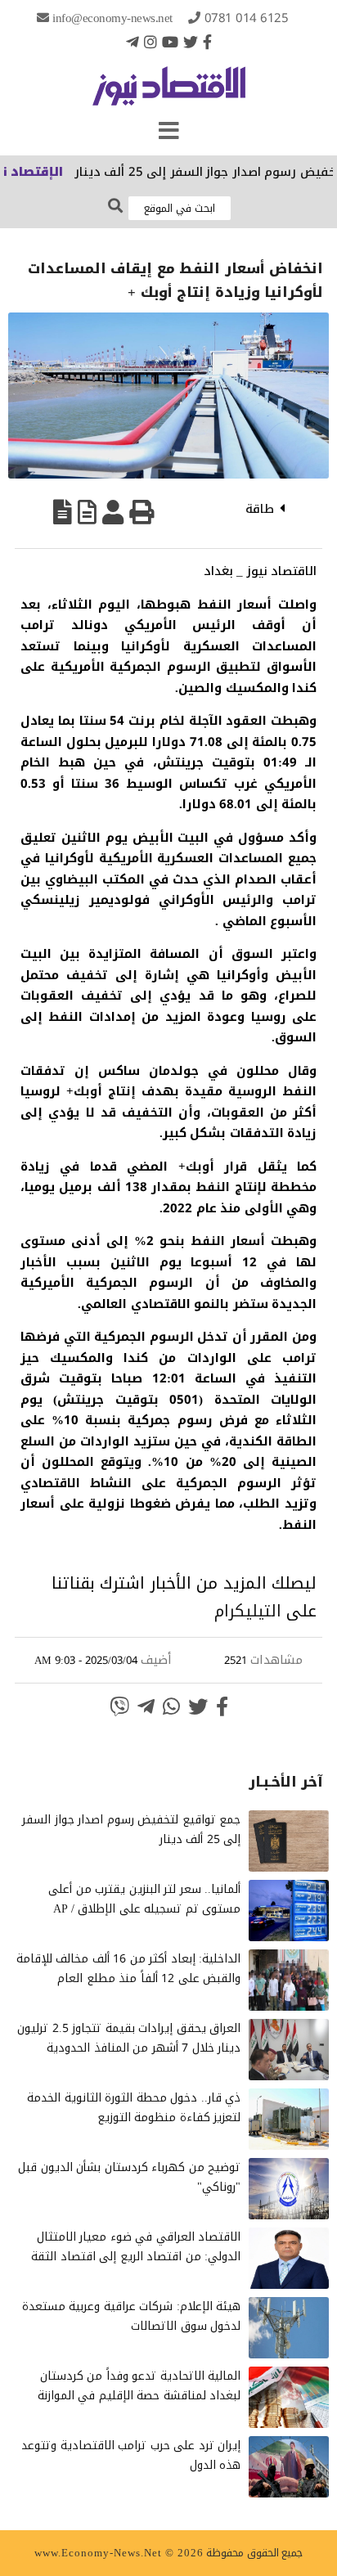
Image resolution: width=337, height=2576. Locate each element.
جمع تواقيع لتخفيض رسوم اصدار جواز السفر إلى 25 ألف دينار (131, 1830)
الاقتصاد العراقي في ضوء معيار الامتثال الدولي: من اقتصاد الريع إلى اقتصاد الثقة (136, 2247)
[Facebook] (207, 42)
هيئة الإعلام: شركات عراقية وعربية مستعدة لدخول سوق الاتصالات (132, 2316)
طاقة (260, 509)
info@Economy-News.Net (112, 18)
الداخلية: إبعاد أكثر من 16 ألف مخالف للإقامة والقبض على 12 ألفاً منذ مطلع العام (129, 1969)
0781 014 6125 (247, 18)
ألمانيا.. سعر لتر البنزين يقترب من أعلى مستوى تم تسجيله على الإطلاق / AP (144, 1899)
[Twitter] (191, 42)
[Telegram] (133, 42)
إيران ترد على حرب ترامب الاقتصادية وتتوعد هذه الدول (131, 2455)
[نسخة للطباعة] (142, 512)
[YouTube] (170, 42)
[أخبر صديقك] (113, 512)
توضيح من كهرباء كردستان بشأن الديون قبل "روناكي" (129, 2177)
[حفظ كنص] (63, 512)
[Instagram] (151, 42)
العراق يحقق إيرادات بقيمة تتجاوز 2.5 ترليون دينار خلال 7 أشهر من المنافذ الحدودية (129, 2038)
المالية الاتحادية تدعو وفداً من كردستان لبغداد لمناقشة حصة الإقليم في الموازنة (139, 2386)
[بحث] (115, 207)
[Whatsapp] (171, 1706)
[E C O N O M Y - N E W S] (169, 94)
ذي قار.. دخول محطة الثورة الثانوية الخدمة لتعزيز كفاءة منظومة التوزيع (134, 2108)
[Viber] (119, 1706)
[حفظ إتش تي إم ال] (87, 512)
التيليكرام (248, 1611)
